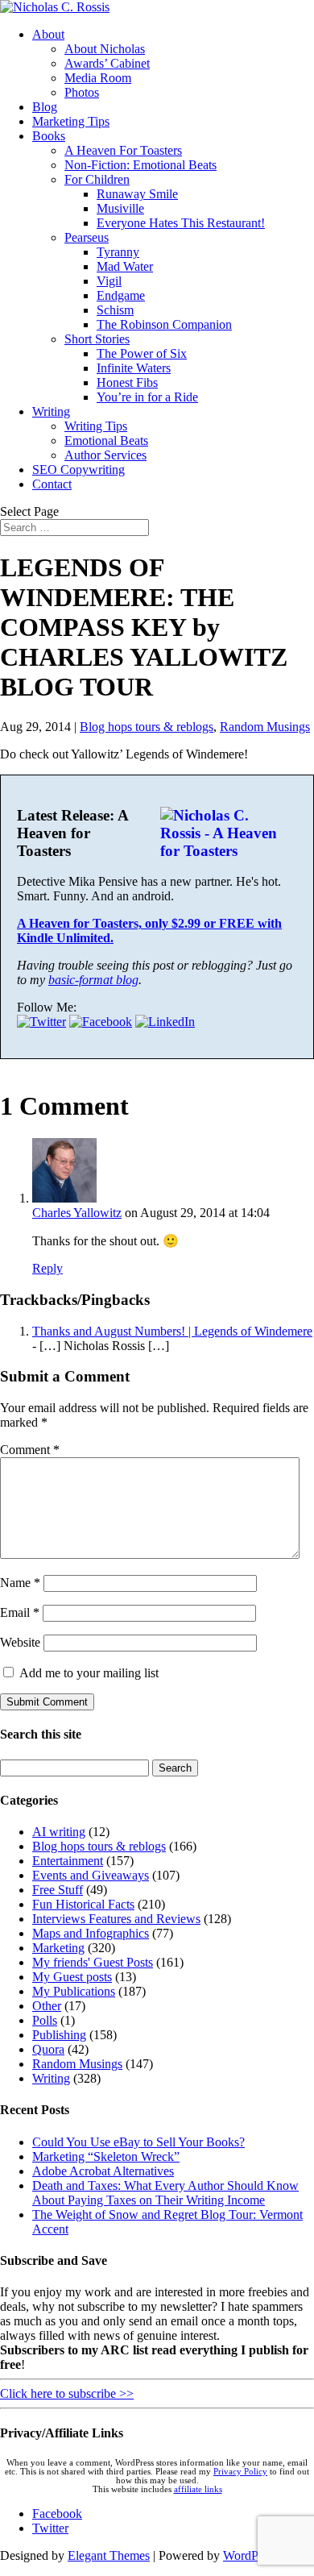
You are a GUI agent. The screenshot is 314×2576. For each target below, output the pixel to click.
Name (20, 1583)
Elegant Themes (109, 2555)
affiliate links (198, 2489)
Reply (48, 1268)
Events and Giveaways (91, 1875)
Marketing (58, 1948)
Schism (115, 310)
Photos (82, 92)
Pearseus (87, 237)
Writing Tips (96, 426)
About (48, 34)
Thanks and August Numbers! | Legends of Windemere (172, 1331)
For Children (97, 179)
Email (20, 1612)
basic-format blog (93, 980)
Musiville (120, 208)
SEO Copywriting (78, 469)
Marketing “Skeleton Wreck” (106, 2156)
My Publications (74, 1991)
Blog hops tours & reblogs (147, 727)
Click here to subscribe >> (67, 2393)
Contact (52, 484)
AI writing (59, 1832)
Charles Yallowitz (77, 1213)
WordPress (250, 2555)
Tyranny (118, 252)
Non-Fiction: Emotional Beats (140, 165)
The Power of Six (142, 353)
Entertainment (68, 1861)
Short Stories (97, 339)
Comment (30, 1450)
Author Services (105, 455)
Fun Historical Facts (83, 1904)
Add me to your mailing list (87, 1673)
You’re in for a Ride (147, 397)
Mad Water (125, 266)
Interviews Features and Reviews (116, 1919)
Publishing (59, 2035)
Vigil (109, 281)
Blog (45, 107)
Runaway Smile (137, 194)
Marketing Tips (71, 121)
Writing (51, 411)
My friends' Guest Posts (93, 1962)
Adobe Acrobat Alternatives (103, 2171)
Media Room (98, 78)
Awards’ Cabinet (107, 63)
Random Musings (265, 727)
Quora (48, 2049)
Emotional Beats (106, 440)
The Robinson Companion (164, 324)
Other (47, 2006)
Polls (45, 2020)
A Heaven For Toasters (123, 150)
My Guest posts (72, 1977)
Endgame (121, 295)
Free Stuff (58, 1890)
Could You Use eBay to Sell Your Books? (138, 2142)
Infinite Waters (134, 368)
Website (20, 1642)
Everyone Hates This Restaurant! (181, 223)
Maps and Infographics (91, 1933)
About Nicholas (105, 49)
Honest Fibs (127, 382)
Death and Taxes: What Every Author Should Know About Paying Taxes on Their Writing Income (165, 2193)
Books (49, 136)
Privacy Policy (240, 2472)
